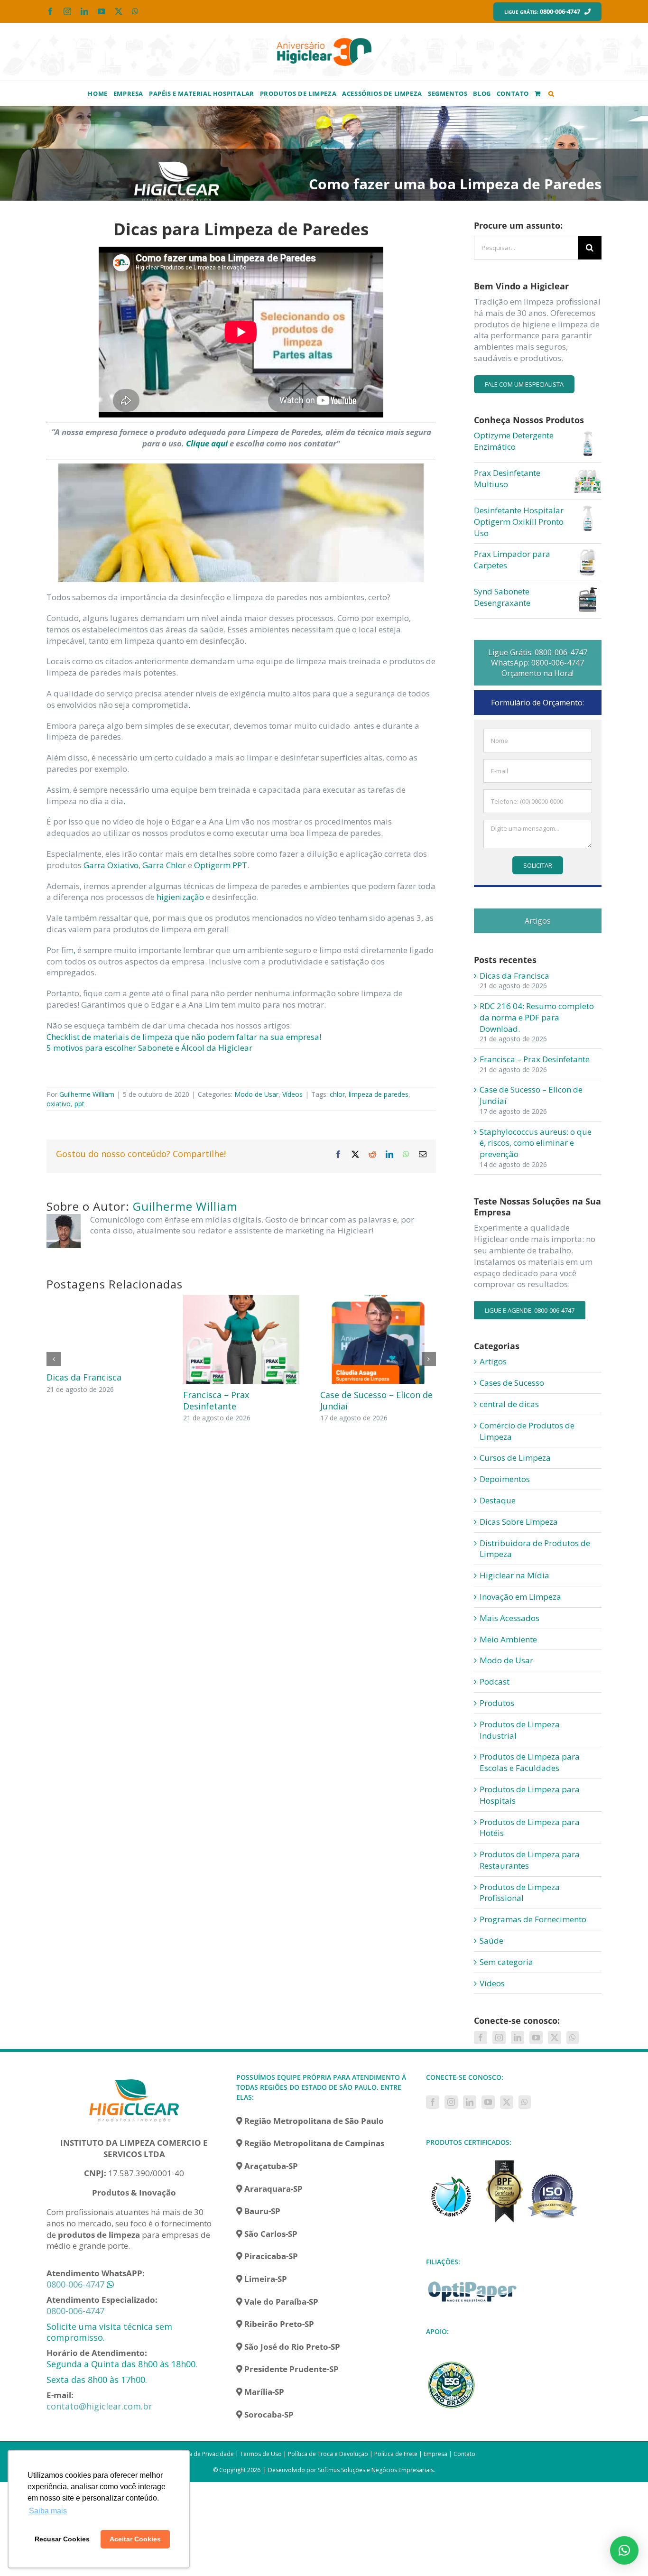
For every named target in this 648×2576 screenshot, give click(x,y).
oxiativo (59, 1104)
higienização (180, 897)
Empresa (435, 2454)
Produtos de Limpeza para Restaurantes (530, 1860)
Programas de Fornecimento (533, 1919)
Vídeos (292, 1094)
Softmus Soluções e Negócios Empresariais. (376, 2470)
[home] (134, 2078)
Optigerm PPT (221, 865)
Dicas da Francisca (84, 1377)
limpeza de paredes (379, 1094)
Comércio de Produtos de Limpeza (527, 1431)
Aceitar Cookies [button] (135, 2539)
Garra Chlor (164, 865)
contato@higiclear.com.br (99, 2406)
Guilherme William (87, 1094)
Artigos (493, 1361)
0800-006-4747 (75, 2284)
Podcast (495, 1682)
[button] (551, 93)
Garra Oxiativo (111, 865)
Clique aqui (207, 443)
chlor (337, 1094)
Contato (464, 2454)
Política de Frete (396, 2454)
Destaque (498, 1500)
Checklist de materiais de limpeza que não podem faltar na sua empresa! (184, 1037)
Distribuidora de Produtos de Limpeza (535, 1549)
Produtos (497, 1703)
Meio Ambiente (508, 1639)
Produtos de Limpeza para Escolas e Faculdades (530, 1762)
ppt (79, 1104)
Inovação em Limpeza (520, 1597)
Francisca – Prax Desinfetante (216, 1400)
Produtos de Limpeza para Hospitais (530, 1795)
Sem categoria (506, 1962)
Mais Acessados (509, 1618)
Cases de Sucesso (512, 1383)
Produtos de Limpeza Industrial (520, 1730)
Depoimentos (505, 1479)
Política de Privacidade (203, 2454)
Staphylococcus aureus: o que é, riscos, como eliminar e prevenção (536, 1143)
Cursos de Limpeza (515, 1458)
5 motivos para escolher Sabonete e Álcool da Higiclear (149, 1048)
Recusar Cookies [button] (62, 2539)
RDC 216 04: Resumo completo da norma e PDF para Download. (537, 1017)
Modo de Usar (256, 1094)
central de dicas (509, 1404)
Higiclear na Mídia (514, 1575)
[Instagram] (499, 2038)
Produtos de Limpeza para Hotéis (530, 1828)
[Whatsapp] (573, 2038)
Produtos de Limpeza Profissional (520, 1893)
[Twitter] (555, 2038)
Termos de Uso (261, 2454)
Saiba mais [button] (48, 2511)
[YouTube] (536, 2038)
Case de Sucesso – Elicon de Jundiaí (376, 1400)
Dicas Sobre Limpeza (519, 1522)
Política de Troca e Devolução (328, 2454)
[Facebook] (481, 2038)
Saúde (491, 1941)
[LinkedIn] (518, 2038)
